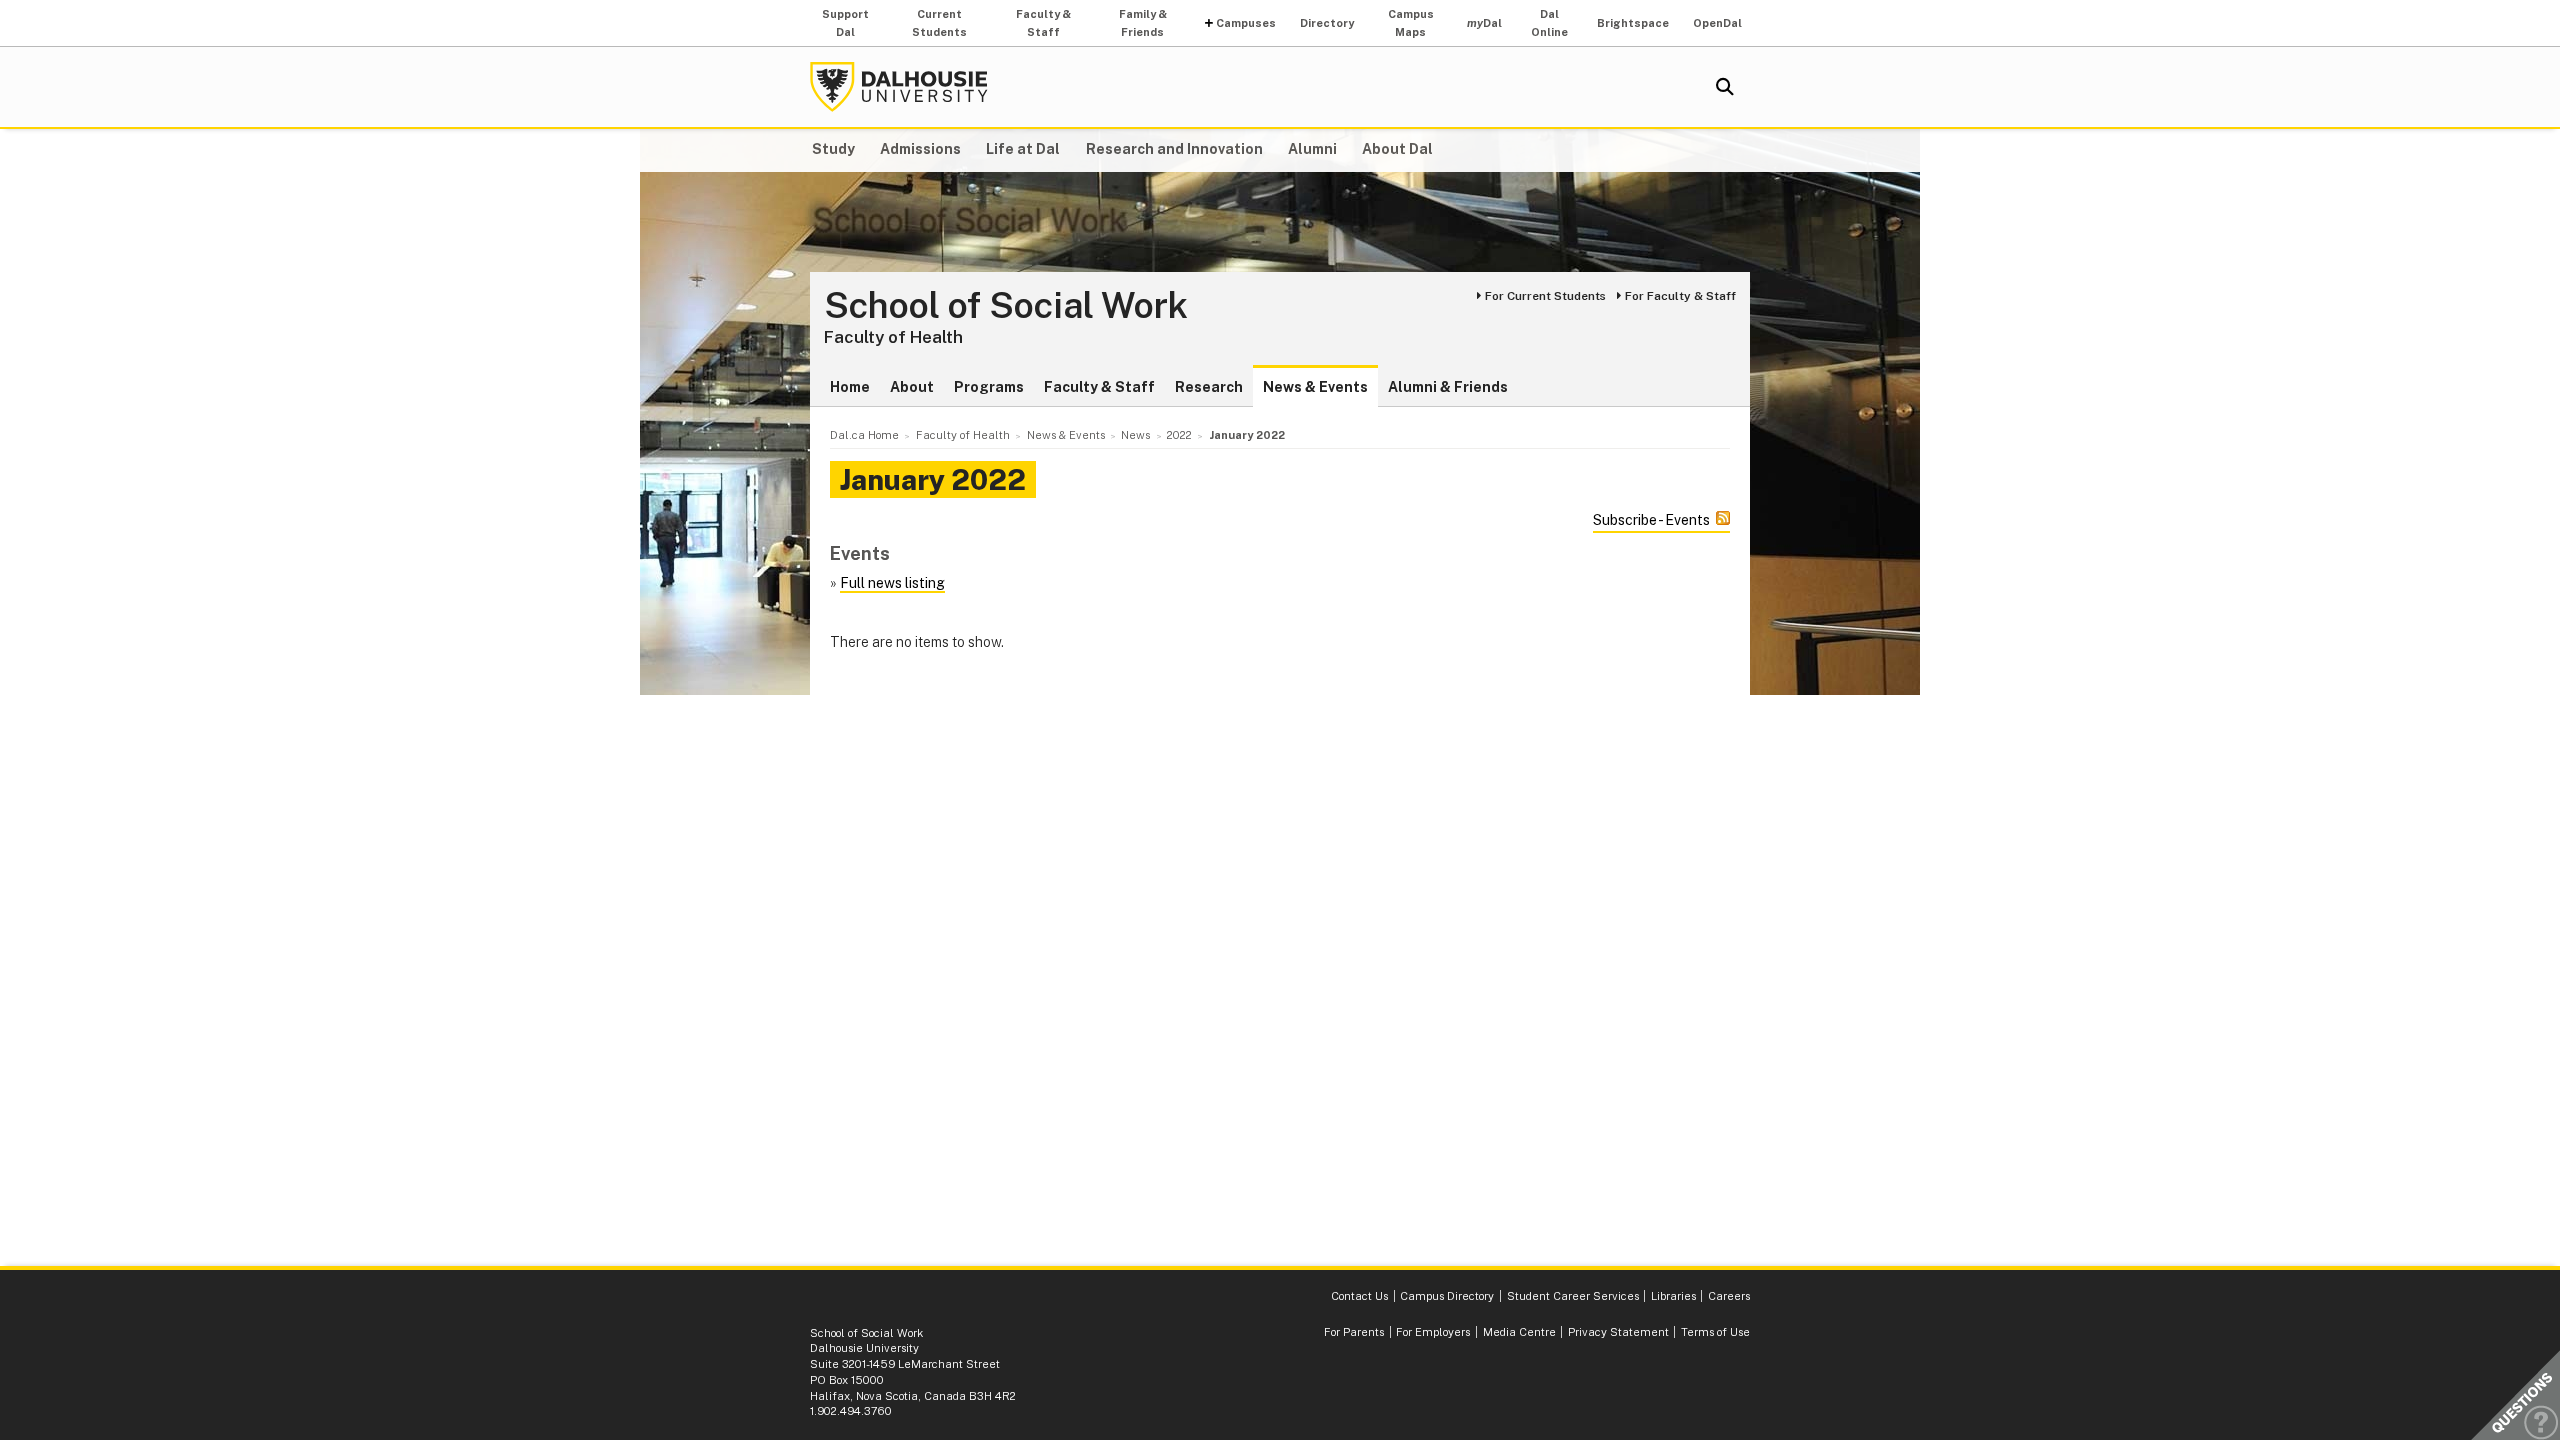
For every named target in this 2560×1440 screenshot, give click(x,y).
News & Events (1315, 387)
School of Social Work (1006, 306)
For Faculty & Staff (1680, 296)
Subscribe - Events (1651, 520)
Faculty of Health (893, 337)
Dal (1484, 23)
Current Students (939, 23)
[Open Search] (1725, 87)
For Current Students (1545, 296)
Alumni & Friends (1448, 387)
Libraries (1673, 1296)
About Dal (1397, 149)
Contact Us (1359, 1296)
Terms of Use (1715, 1332)
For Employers (1433, 1332)
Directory (1327, 23)
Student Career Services (1573, 1296)
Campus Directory (1447, 1296)
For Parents (1354, 1332)
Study (833, 149)
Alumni (1312, 149)
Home (850, 387)
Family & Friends (1143, 23)
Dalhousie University (899, 87)
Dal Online (1549, 23)
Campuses (1246, 23)
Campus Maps (1411, 23)
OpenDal (1717, 23)
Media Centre (1519, 1332)
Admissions (920, 149)
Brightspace (1633, 23)
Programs (989, 387)
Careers (1729, 1296)
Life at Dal (1023, 149)
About (912, 387)
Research (1209, 387)
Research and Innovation (1174, 149)
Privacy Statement (1618, 1332)
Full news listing (892, 583)
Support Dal (845, 23)
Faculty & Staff (1043, 23)
